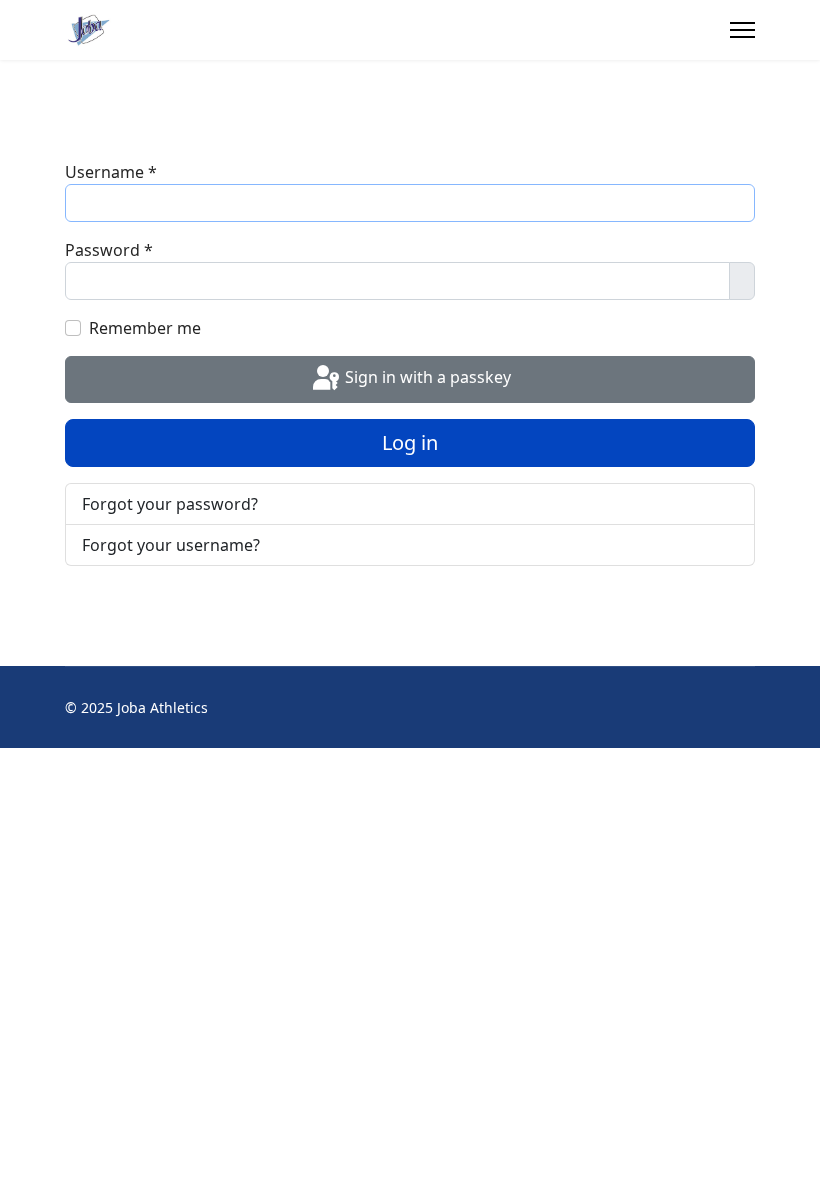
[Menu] (742, 30)
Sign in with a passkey (426, 378)
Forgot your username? (171, 545)
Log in (410, 442)
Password (109, 250)
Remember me (145, 328)
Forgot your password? (170, 504)
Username (111, 172)
